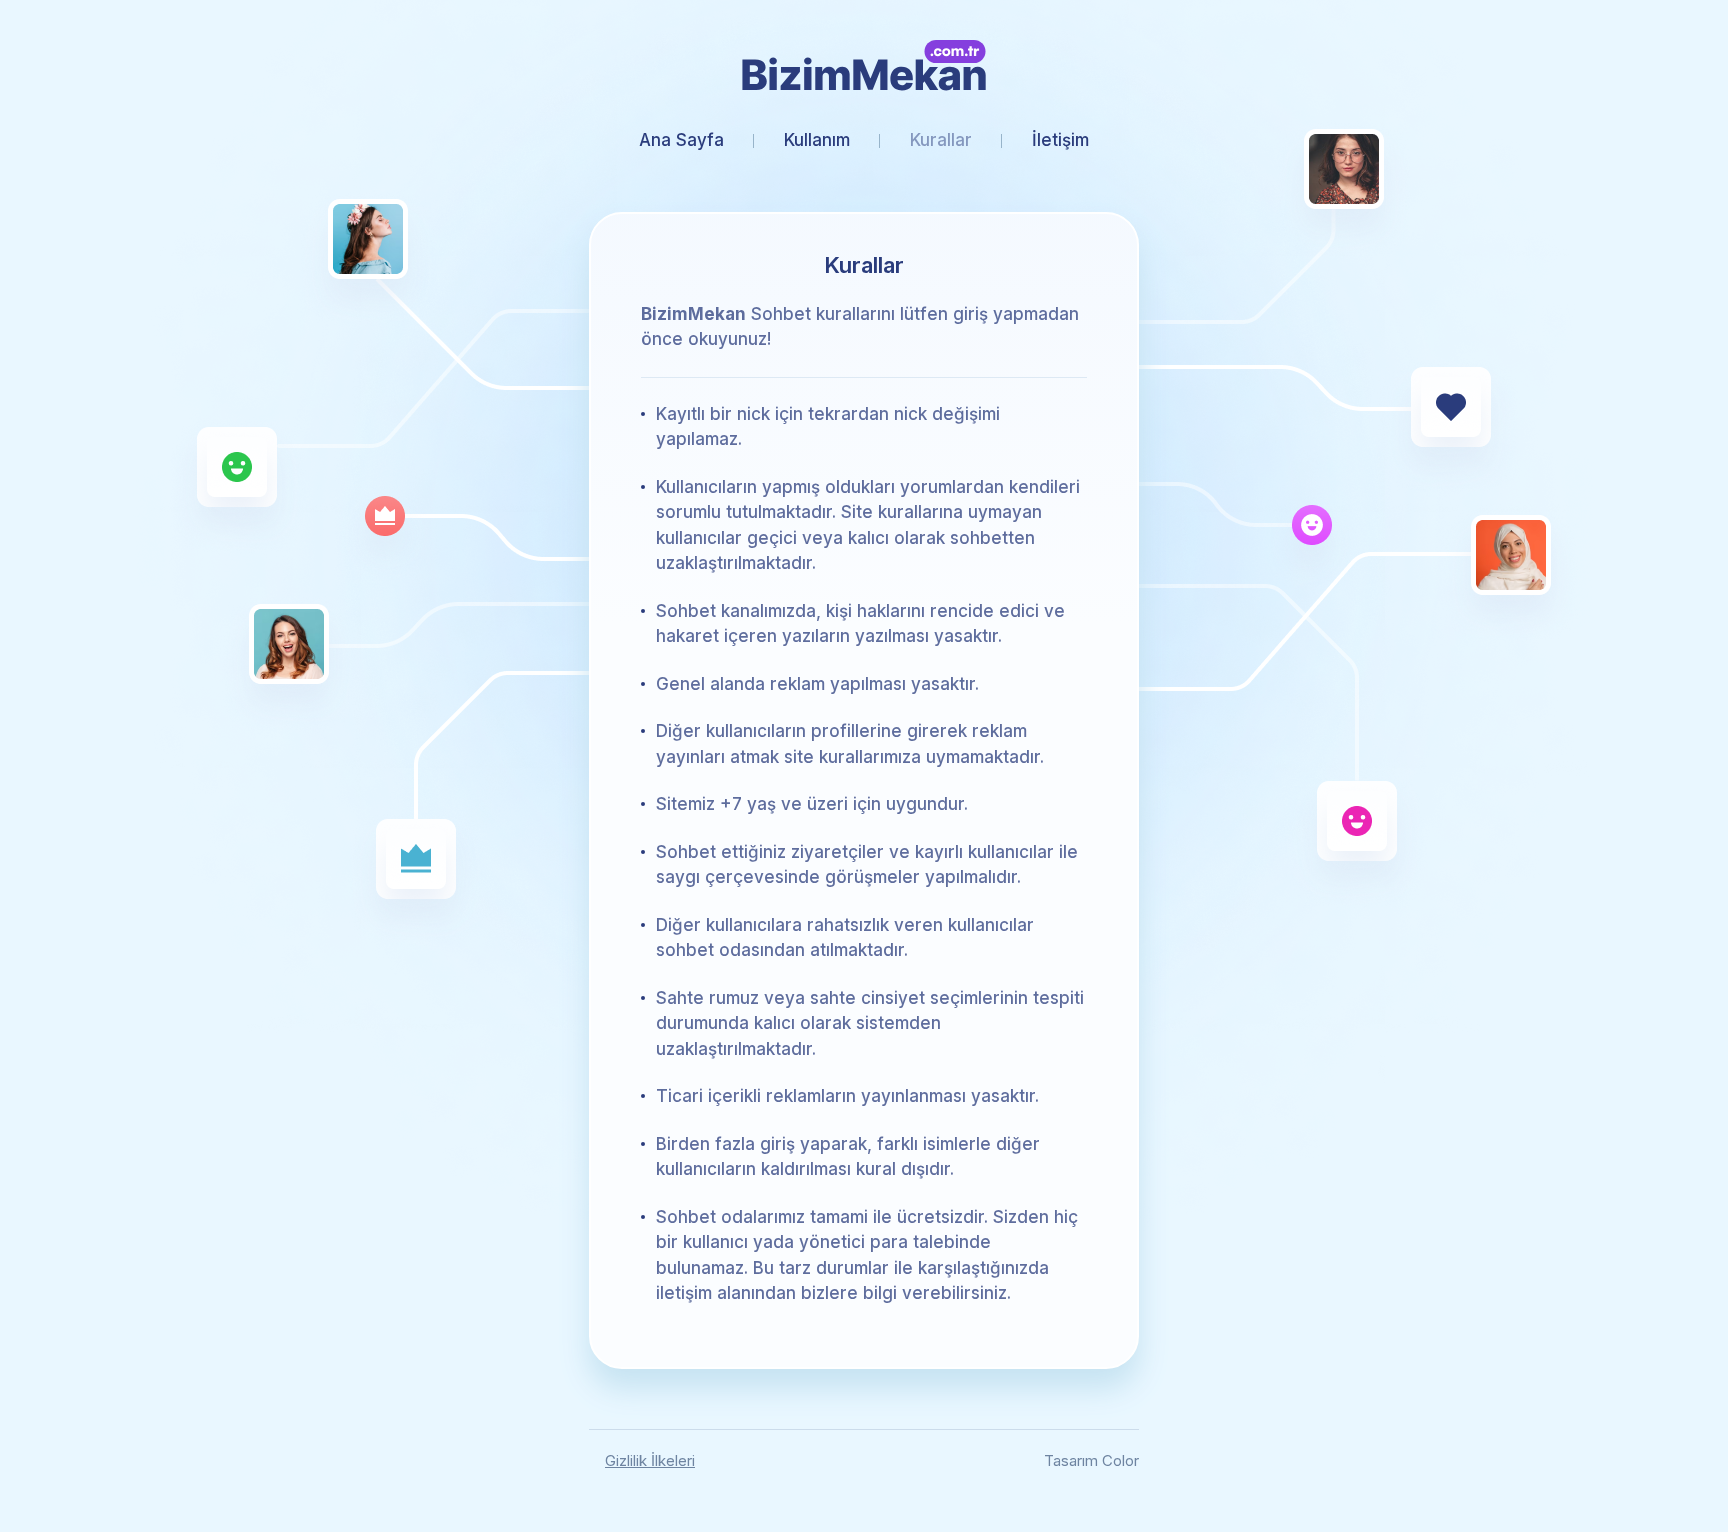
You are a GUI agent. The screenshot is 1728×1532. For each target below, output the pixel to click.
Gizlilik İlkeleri (650, 1460)
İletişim (1060, 140)
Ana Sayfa (681, 140)
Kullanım (817, 140)
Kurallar (941, 140)
